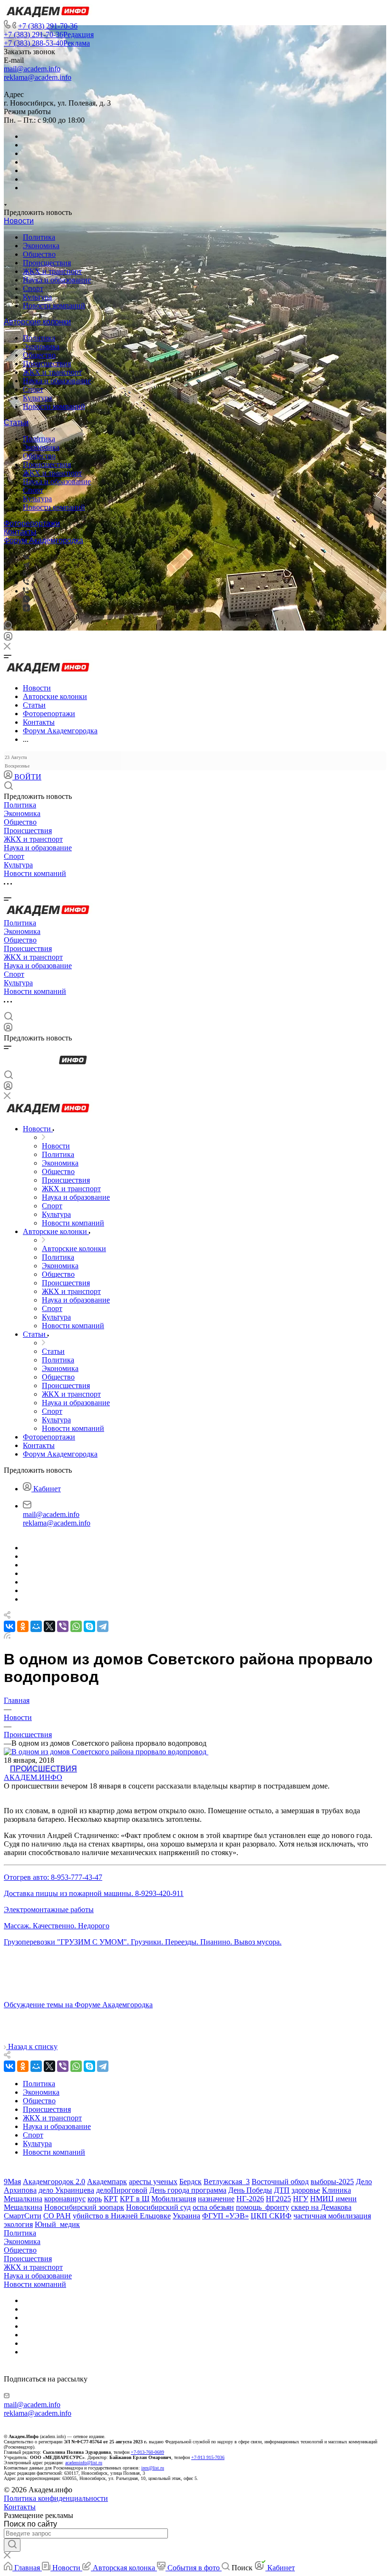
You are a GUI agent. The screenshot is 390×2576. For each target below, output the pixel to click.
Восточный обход (280, 2182)
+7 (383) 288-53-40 (47, 43)
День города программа (188, 2190)
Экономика (41, 246)
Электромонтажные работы (49, 1910)
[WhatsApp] (76, 1626)
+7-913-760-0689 (147, 2452)
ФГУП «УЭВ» (225, 2216)
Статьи (16, 423)
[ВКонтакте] (26, 557)
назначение (216, 2199)
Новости (19, 221)
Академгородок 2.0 (54, 2182)
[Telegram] (26, 565)
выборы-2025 (332, 2182)
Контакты (20, 532)
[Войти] (8, 638)
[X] (49, 1626)
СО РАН (57, 2216)
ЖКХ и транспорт (52, 271)
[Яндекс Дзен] (26, 609)
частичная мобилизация (332, 2216)
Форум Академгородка (44, 540)
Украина (186, 2216)
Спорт (33, 288)
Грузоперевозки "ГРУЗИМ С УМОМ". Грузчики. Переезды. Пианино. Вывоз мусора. (143, 1942)
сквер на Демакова (321, 2207)
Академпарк (107, 2182)
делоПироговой (122, 2190)
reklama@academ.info (38, 77)
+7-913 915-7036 (208, 2457)
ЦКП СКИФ (271, 2216)
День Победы (250, 2190)
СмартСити (23, 2216)
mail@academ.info (32, 69)
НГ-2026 (250, 2199)
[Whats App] (26, 600)
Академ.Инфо (33, 1777)
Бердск (190, 2182)
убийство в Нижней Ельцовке (122, 2216)
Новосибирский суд (158, 2207)
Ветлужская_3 (227, 2182)
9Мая (12, 2182)
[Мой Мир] (36, 1626)
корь (95, 2199)
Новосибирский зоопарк (84, 2207)
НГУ (301, 2199)
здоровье (306, 2190)
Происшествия (47, 263)
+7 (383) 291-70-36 (48, 26)
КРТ (111, 2199)
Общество (39, 254)
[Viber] (26, 582)
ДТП (282, 2190)
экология (18, 2224)
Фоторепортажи (32, 523)
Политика (39, 237)
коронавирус (65, 2199)
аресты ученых (153, 2182)
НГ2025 (278, 2199)
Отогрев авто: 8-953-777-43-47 (53, 1877)
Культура (37, 297)
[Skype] (89, 1626)
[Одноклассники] (24, 574)
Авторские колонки (37, 322)
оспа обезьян (213, 2207)
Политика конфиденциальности (56, 2498)
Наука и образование (57, 280)
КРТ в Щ (135, 2199)
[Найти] (12, 2545)
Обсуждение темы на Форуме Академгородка (78, 2005)
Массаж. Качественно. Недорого (57, 1926)
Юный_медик (57, 2224)
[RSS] (7, 1636)
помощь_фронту (263, 2207)
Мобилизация (174, 2199)
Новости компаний (54, 306)
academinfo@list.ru (84, 2463)
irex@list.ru (153, 2468)
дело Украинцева (66, 2190)
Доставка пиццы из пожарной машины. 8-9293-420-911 (94, 1893)
